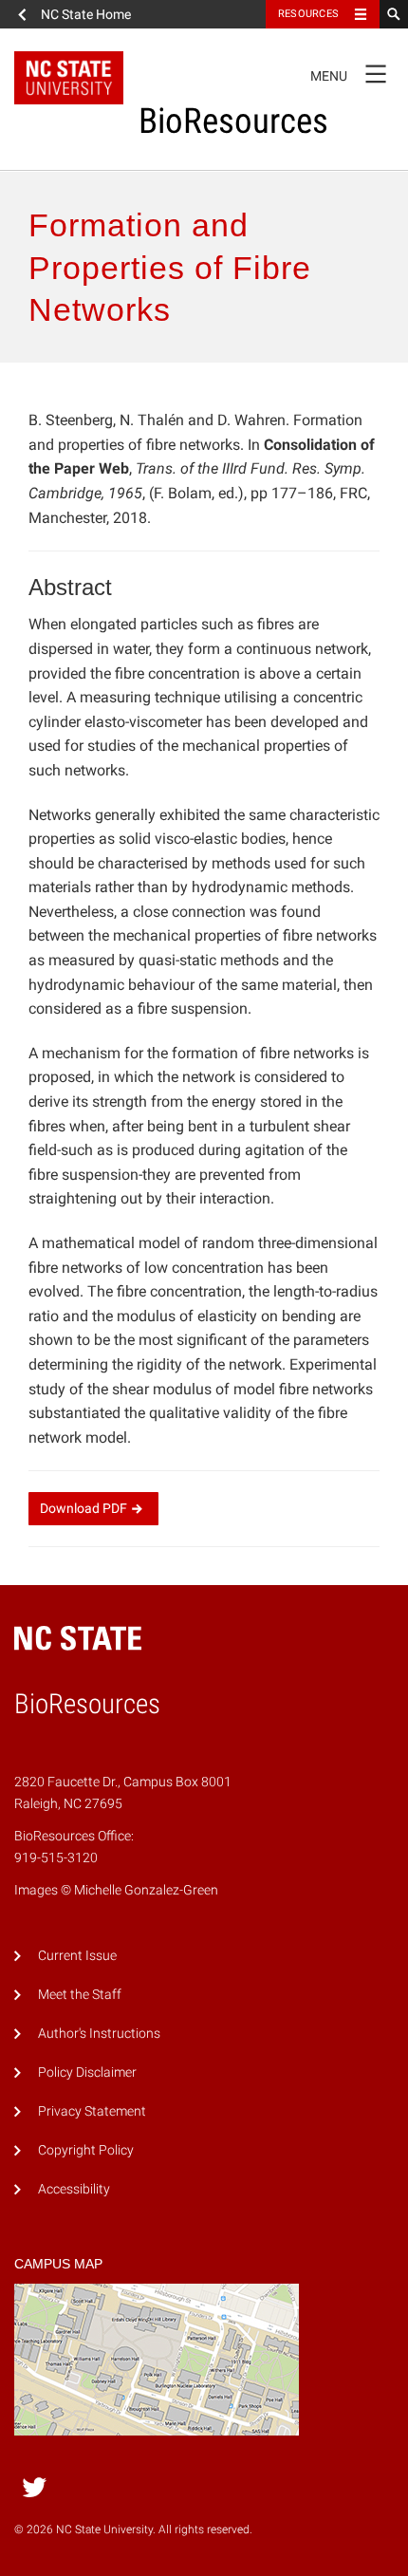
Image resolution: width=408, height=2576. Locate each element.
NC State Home (86, 14)
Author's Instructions (99, 2034)
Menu (348, 72)
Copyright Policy (86, 2150)
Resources (308, 14)
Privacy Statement (92, 2111)
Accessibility (74, 2189)
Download (83, 1508)
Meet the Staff (80, 1995)
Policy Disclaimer (87, 2072)
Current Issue (77, 1956)
